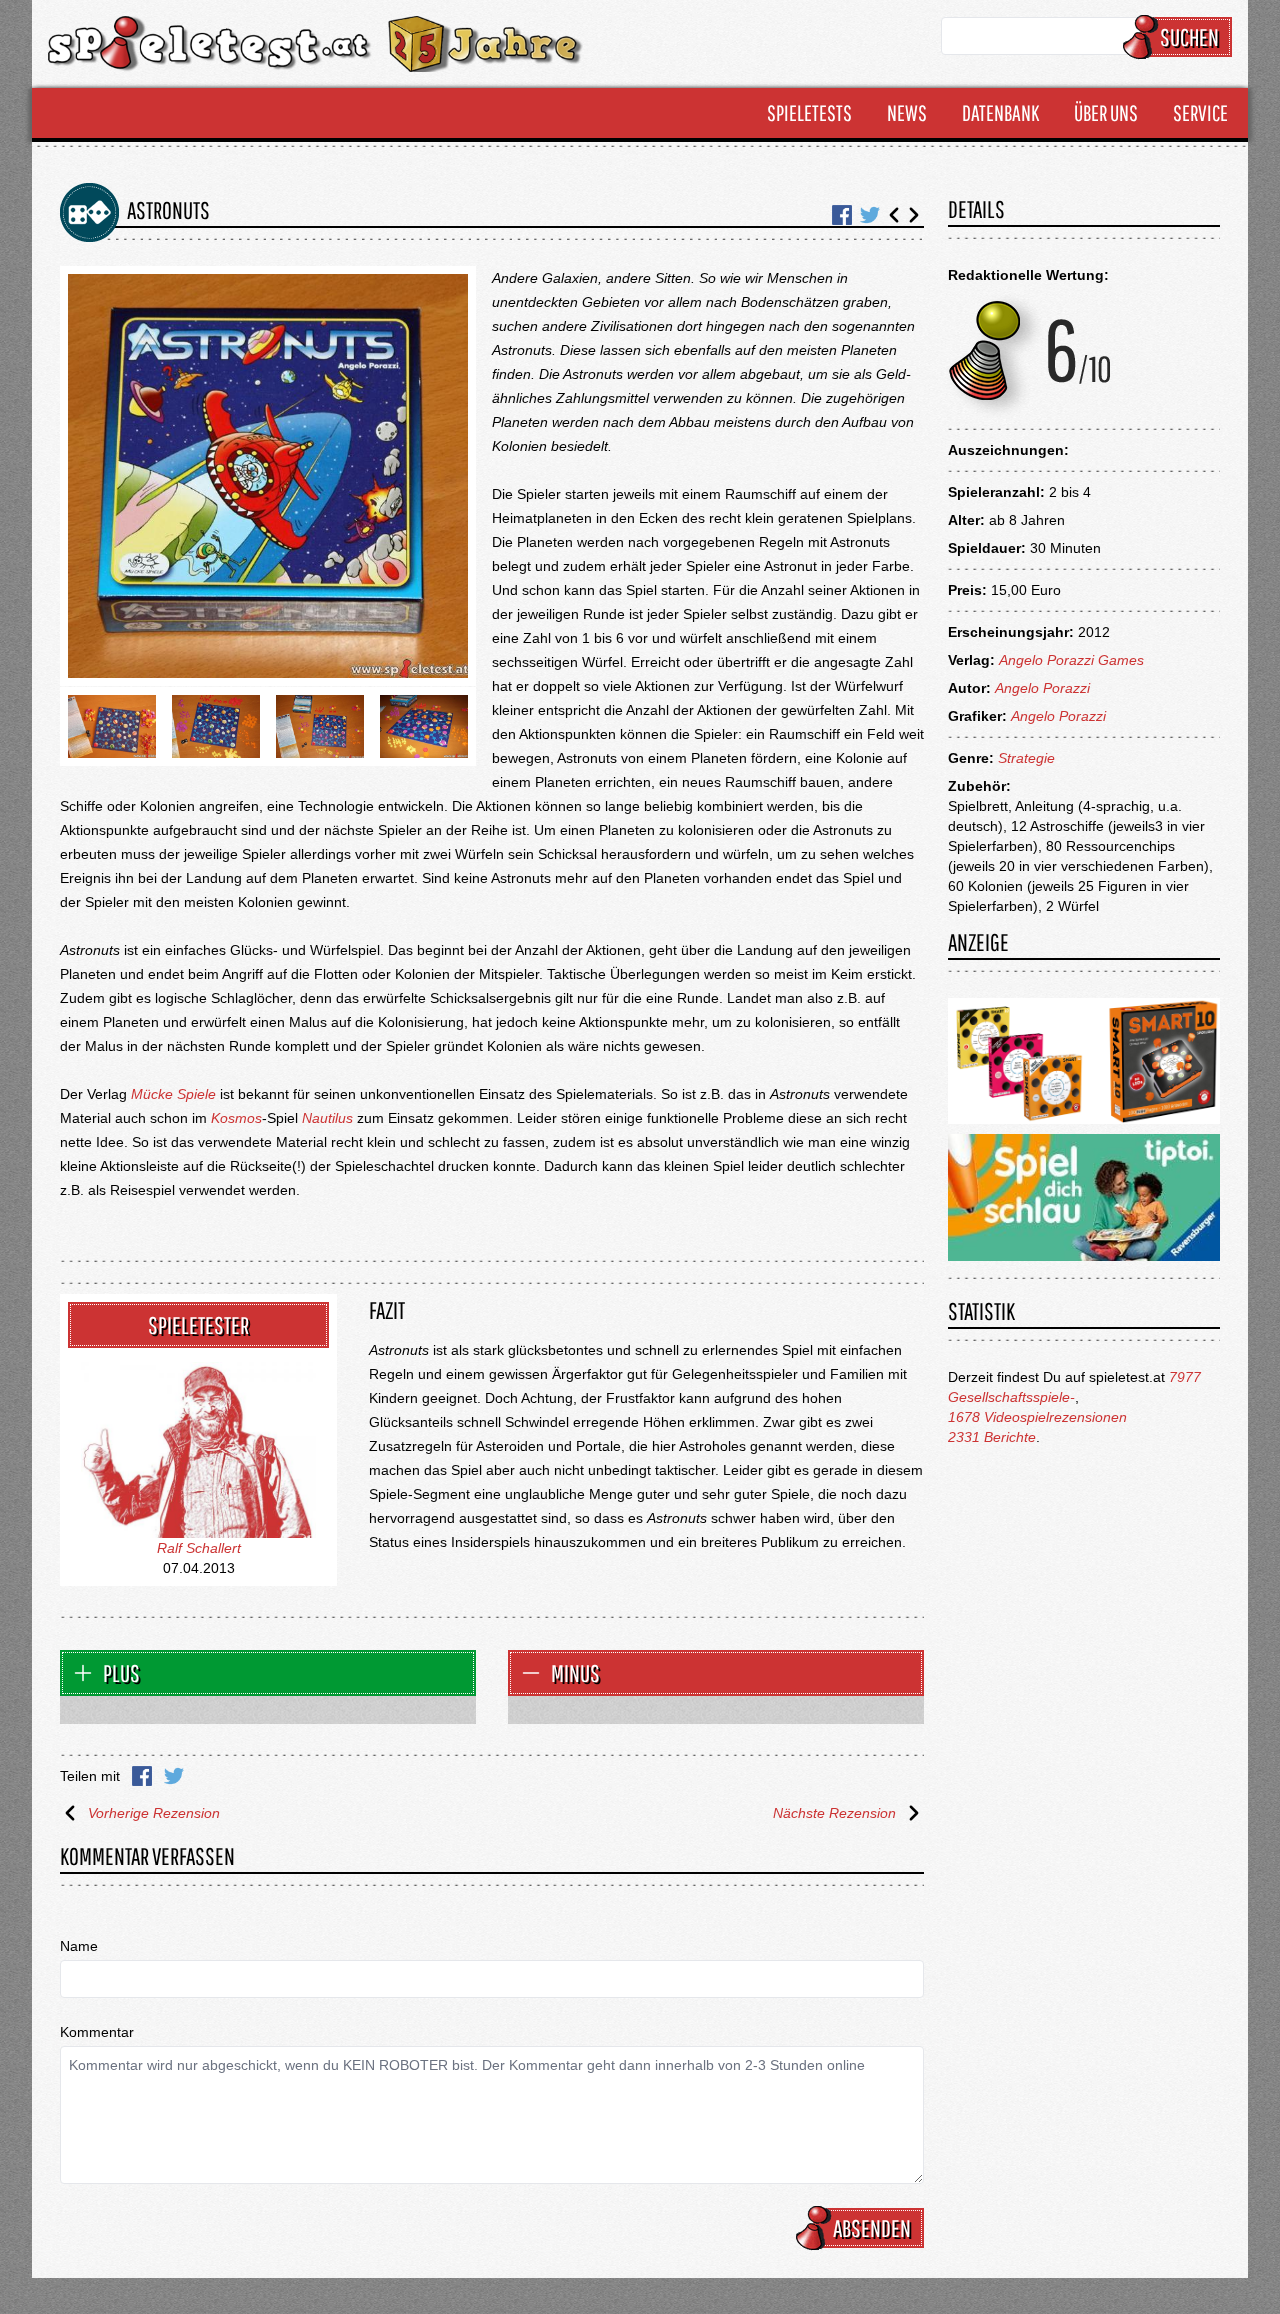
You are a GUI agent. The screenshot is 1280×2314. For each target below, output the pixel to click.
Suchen (1189, 37)
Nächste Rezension (834, 1813)
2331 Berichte (992, 1437)
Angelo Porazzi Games (1071, 660)
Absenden (872, 2228)
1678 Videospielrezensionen (1037, 1417)
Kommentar (97, 2032)
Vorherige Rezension (154, 1813)
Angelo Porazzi (1042, 688)
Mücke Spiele (173, 1094)
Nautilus (327, 1118)
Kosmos (236, 1118)
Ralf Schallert (199, 1548)
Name (79, 1946)
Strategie (1026, 758)
